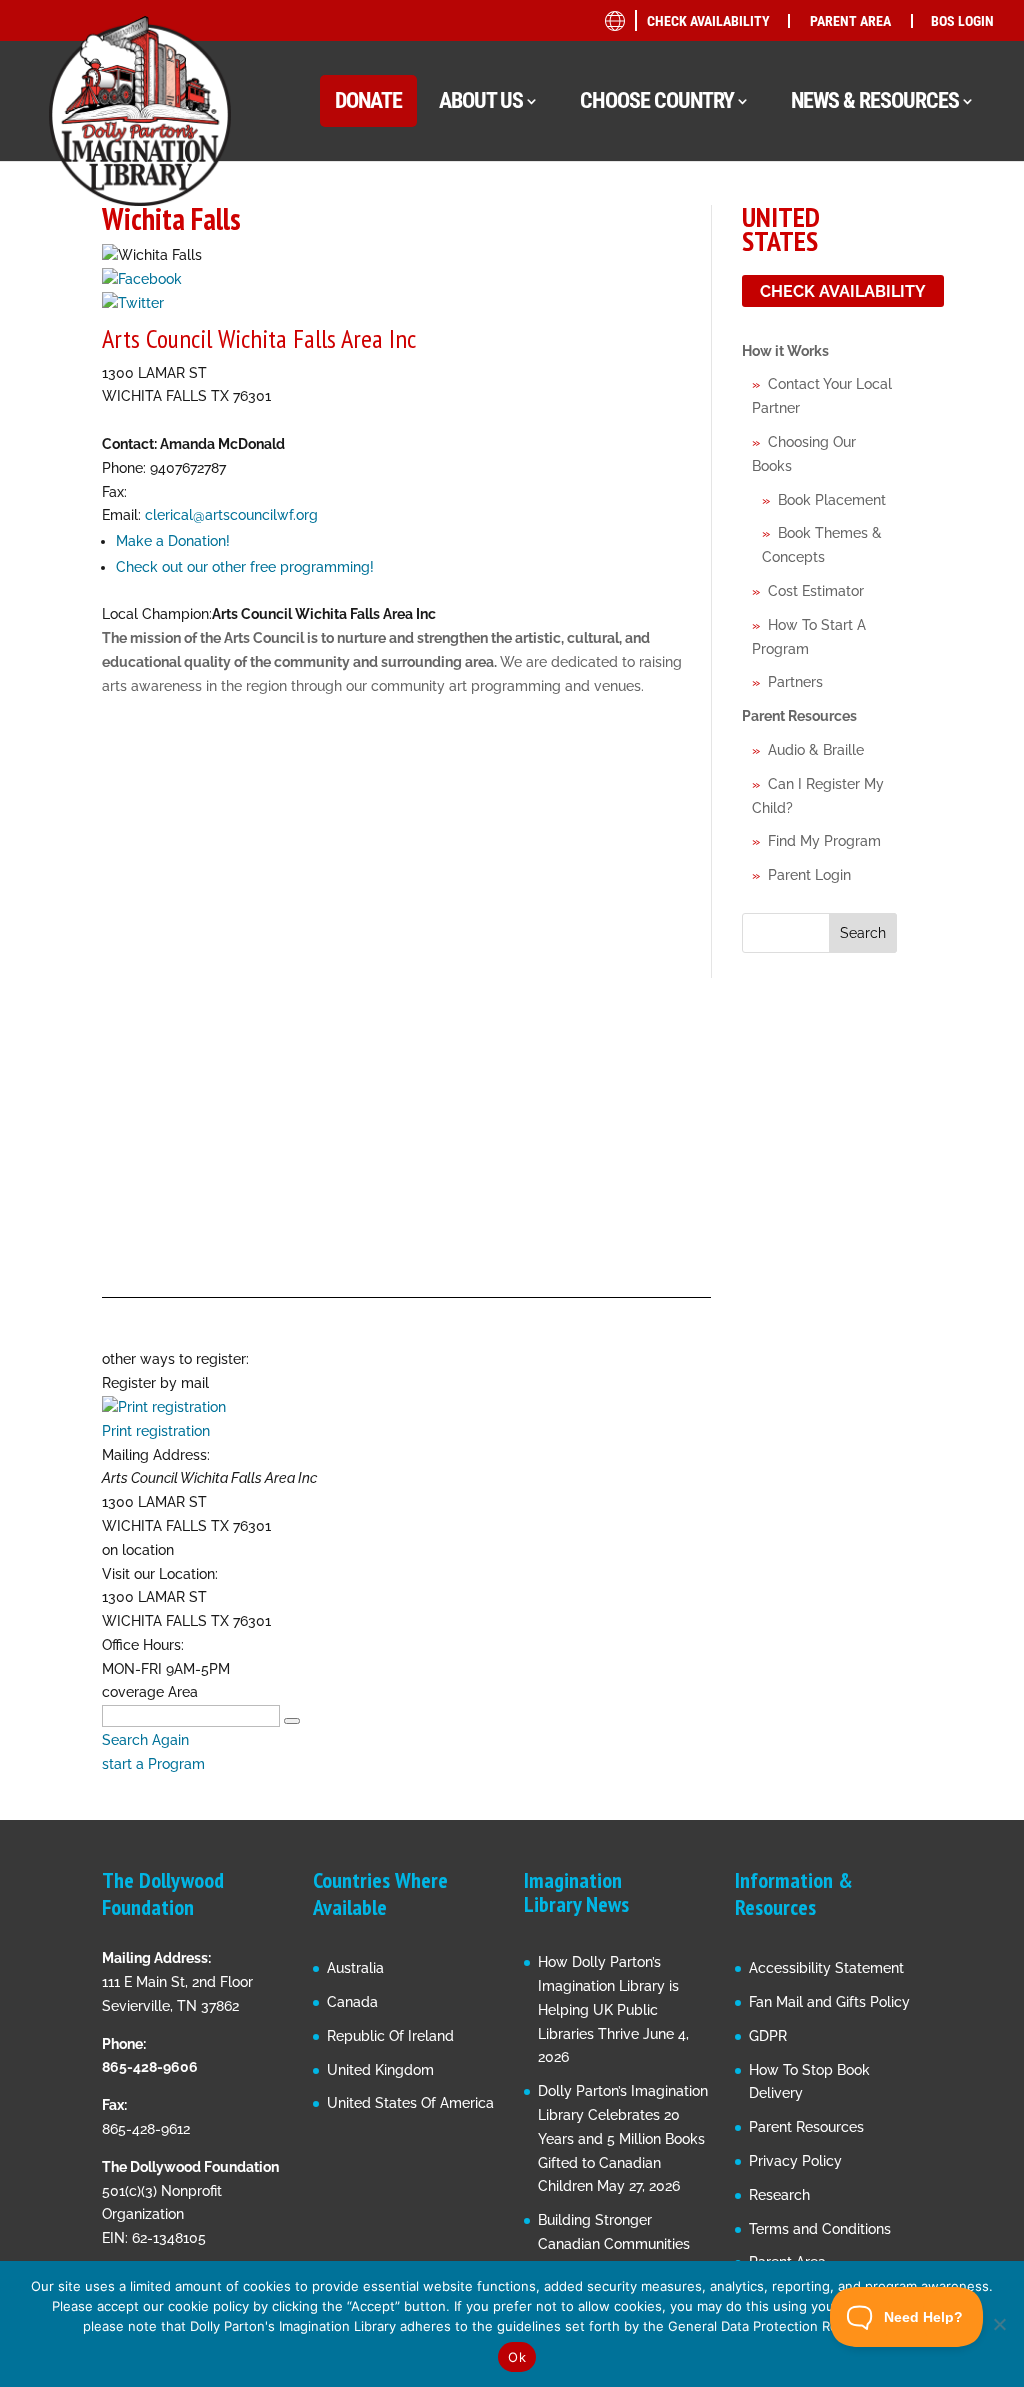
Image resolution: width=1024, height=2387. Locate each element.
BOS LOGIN (962, 21)
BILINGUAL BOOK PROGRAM (844, 253)
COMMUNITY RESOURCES (834, 291)
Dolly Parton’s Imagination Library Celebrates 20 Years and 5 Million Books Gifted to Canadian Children (623, 2138)
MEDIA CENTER (801, 367)
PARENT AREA (850, 21)
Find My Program (824, 841)
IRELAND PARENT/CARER (853, 476)
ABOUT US (481, 100)
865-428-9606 (150, 2067)
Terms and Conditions (820, 2229)
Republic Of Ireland (390, 2036)
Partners (795, 682)
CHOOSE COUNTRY (657, 100)
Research (779, 2195)
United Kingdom (380, 2070)
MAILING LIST (796, 329)
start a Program (153, 1764)
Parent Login (809, 875)
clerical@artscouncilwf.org (231, 515)
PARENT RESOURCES (818, 405)
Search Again (145, 1740)
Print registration (156, 1431)
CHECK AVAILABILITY (708, 21)
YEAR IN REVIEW (804, 519)
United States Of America (410, 2103)
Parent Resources (799, 716)
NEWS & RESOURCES (875, 100)
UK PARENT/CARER (833, 438)
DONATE (368, 100)
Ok (517, 2357)
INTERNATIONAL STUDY (827, 595)
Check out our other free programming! (245, 567)
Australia (355, 1968)
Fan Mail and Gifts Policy (829, 2002)
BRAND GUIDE (796, 215)
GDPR (768, 2036)
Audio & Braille (816, 750)
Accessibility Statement (826, 1968)
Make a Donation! (173, 541)
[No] (999, 2324)
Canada (352, 2002)
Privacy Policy (795, 2161)
